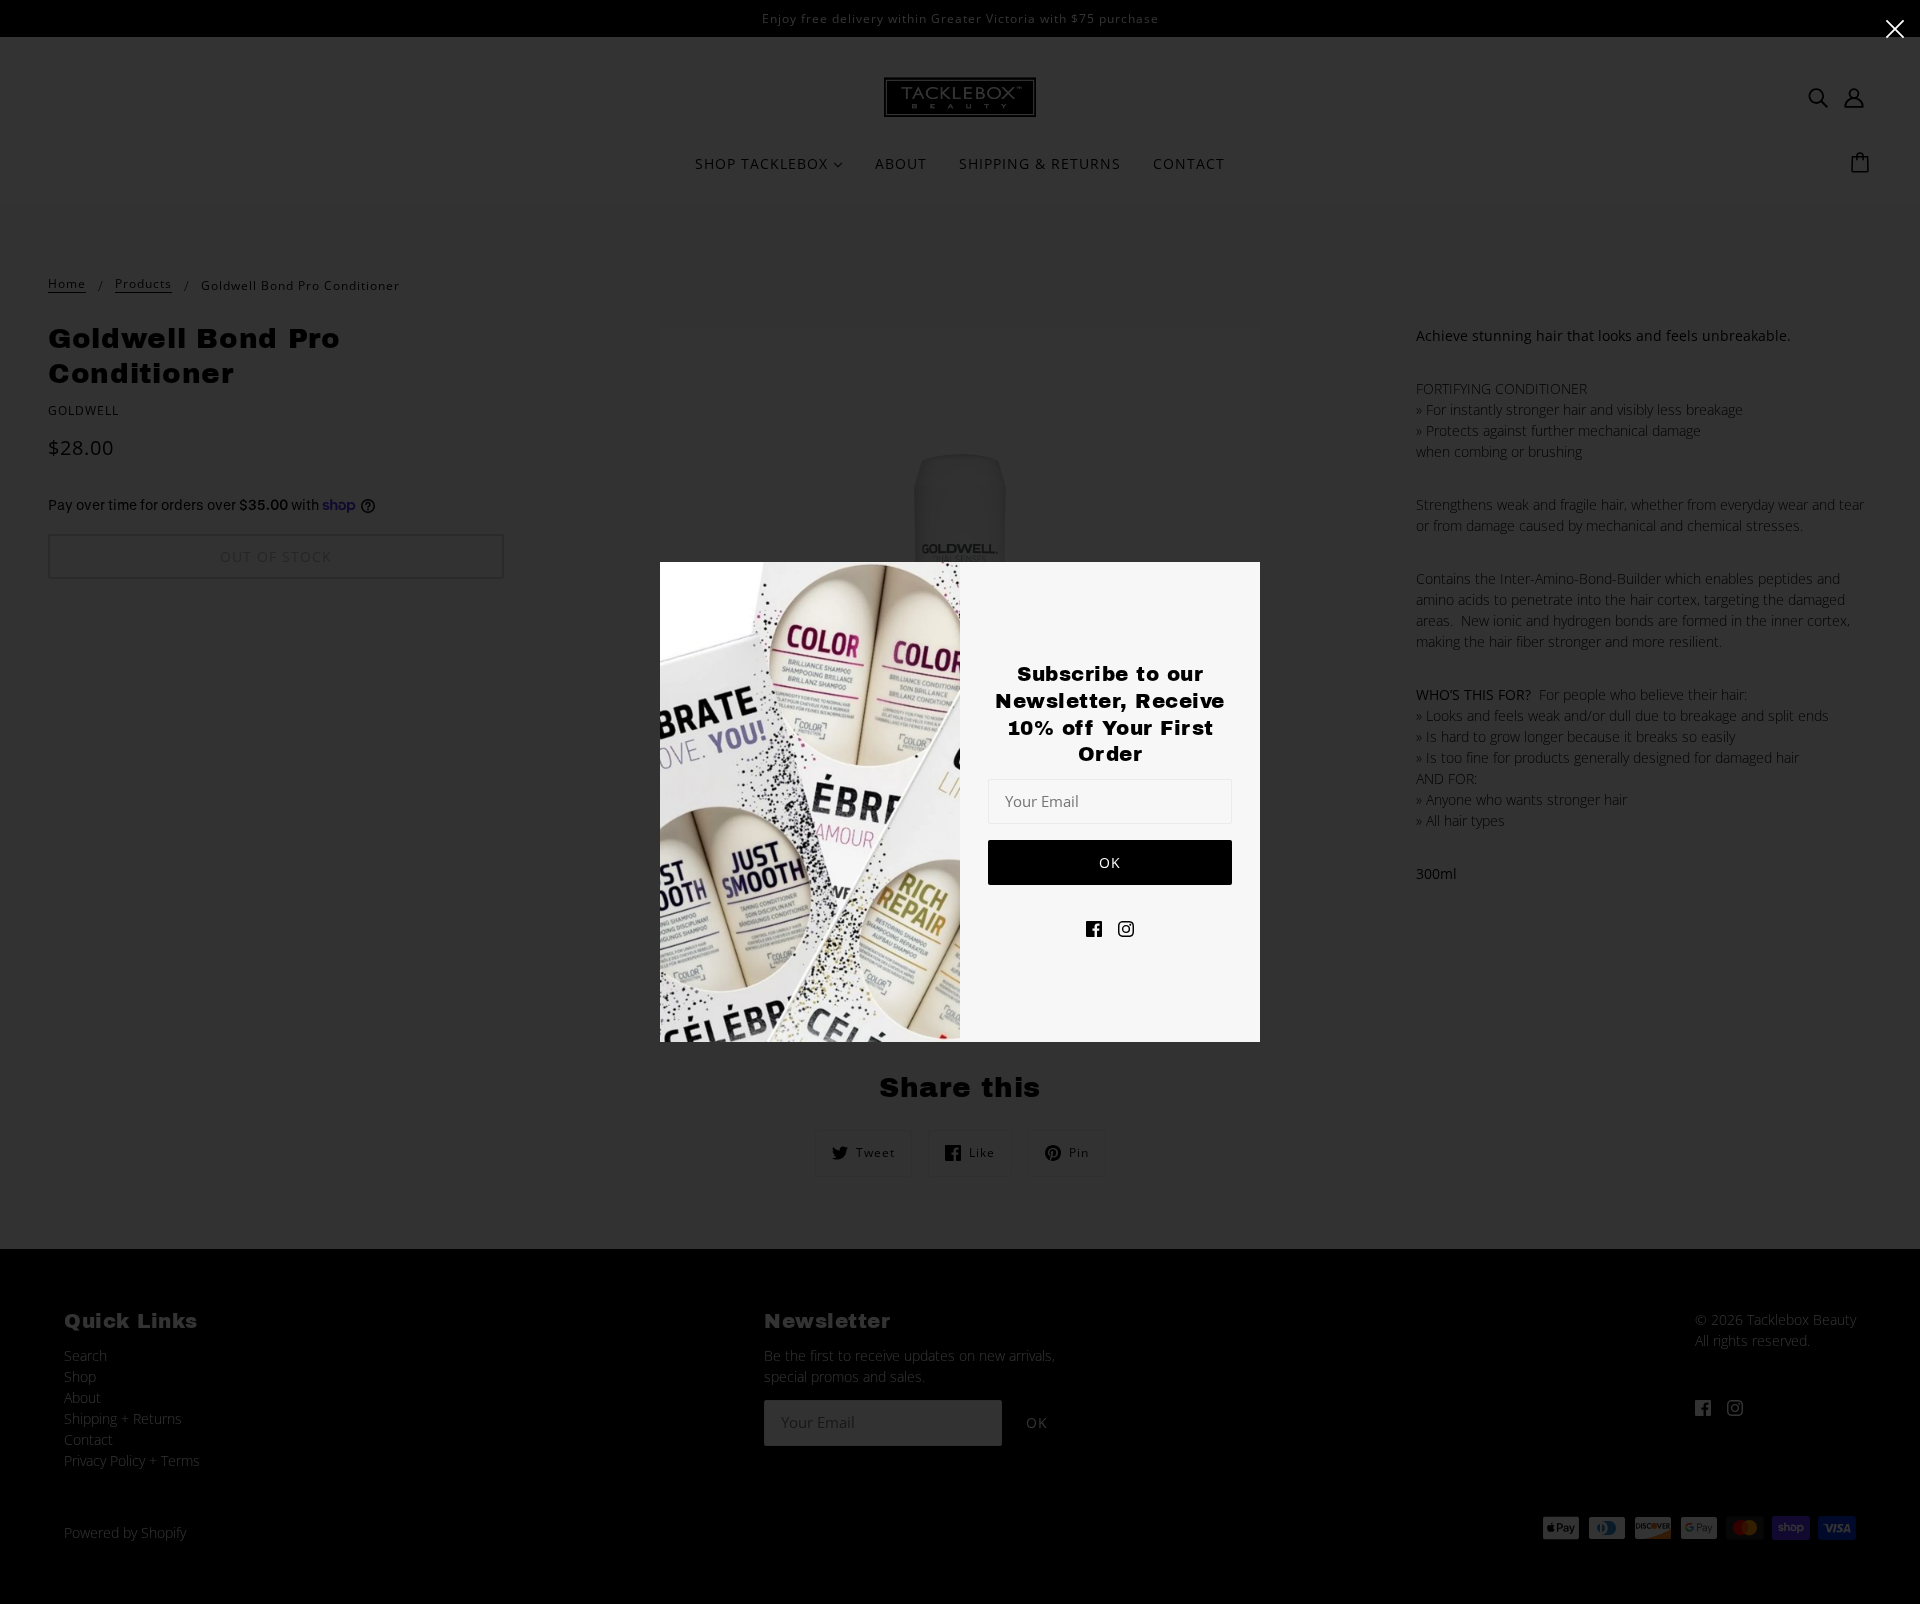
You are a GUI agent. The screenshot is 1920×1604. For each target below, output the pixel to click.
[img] (1094, 927)
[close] (1895, 27)
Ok (1110, 862)
